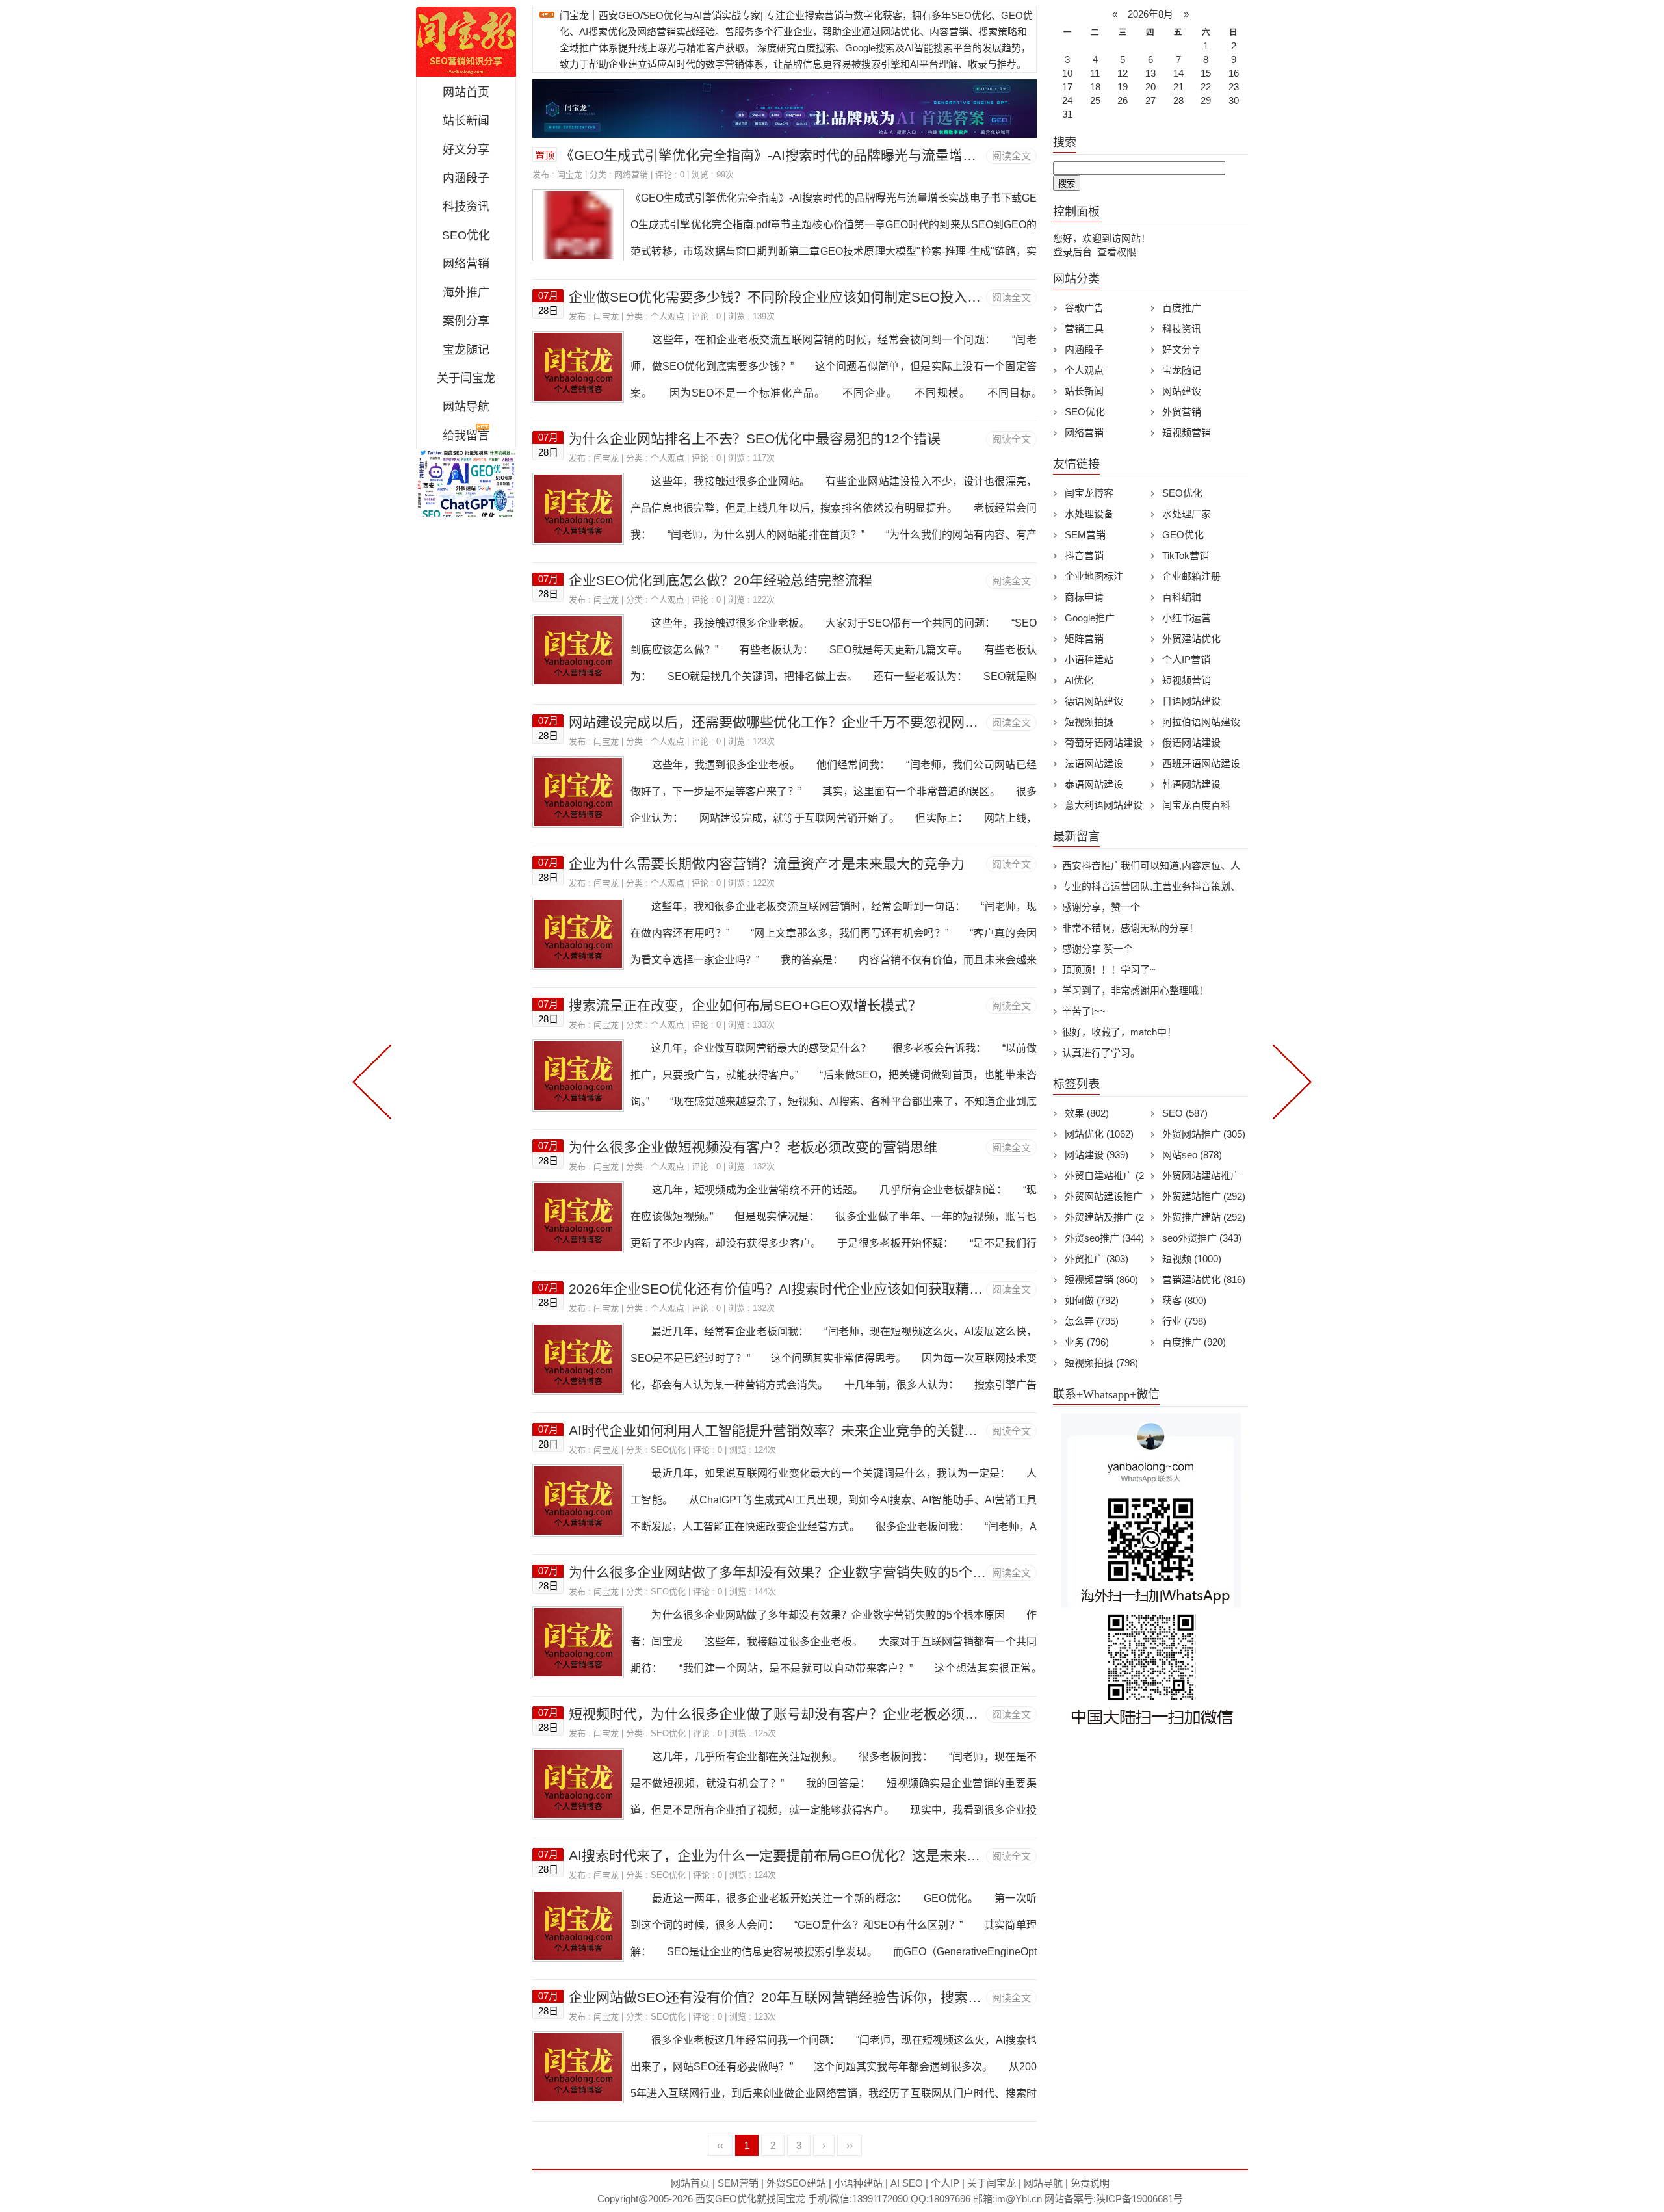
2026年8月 (1150, 14)
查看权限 (1117, 252)
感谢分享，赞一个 (1101, 907)
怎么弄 (1092, 1321)
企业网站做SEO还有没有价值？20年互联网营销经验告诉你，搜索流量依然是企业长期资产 (843, 1997)
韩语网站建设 (1191, 784)
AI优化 (1079, 680)
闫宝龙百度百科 (1196, 805)
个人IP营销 (1186, 659)
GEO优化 (1183, 535)
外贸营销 (1182, 412)
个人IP (945, 2183)
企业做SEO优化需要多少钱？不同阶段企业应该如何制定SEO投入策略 (782, 297)
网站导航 (466, 407)
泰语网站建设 (1094, 784)
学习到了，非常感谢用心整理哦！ (1135, 990)
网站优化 (1099, 1134)
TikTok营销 (1186, 555)
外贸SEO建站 (796, 2183)
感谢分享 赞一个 (1098, 949)
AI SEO (907, 2183)
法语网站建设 (1094, 763)
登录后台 (1072, 252)
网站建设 (1182, 391)
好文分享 (466, 150)
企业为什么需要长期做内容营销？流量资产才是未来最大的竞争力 (767, 864)
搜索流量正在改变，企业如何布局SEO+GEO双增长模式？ (745, 1005)
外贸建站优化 (1191, 639)
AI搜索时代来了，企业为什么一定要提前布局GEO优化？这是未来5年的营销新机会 (819, 1855)
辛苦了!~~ (1084, 1011)
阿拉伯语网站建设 (1201, 722)
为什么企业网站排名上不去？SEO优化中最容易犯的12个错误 (755, 438)
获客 (1184, 1300)
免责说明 (1090, 2183)
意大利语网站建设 (1104, 805)
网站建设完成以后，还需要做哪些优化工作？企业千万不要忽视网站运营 (787, 722)
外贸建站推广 (1204, 1196)
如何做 (1092, 1300)
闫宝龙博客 (1089, 493)
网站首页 (466, 92)
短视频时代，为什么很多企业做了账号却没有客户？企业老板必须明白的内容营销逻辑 (828, 1714)
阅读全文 (1011, 156)
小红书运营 (1187, 618)
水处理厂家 (1187, 514)
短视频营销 (1187, 433)
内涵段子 (466, 178)
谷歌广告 (1084, 308)
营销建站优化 (1204, 1280)
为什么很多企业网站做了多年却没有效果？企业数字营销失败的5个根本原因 (798, 1572)
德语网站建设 (1094, 701)
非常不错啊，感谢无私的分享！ (1130, 928)
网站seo (1192, 1155)
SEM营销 (1085, 535)
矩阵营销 (1084, 639)
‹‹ (720, 2145)
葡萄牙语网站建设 (1104, 743)
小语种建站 (1089, 659)
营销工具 (1084, 329)
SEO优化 (466, 235)
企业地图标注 (1094, 576)
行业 (1184, 1321)
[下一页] (1290, 1080)
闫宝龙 (570, 175)
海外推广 (466, 293)
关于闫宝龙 (466, 378)
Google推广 (1090, 618)
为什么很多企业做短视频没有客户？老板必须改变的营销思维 (753, 1147)
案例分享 (466, 321)
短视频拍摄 (1089, 722)
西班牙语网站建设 (1201, 763)
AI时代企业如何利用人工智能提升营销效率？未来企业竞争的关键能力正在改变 (807, 1430)
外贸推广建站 (1204, 1217)
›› (850, 2145)
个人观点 (668, 316)
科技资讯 (466, 207)
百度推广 (1182, 308)
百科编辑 (1182, 597)
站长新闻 (466, 121)
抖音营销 (1084, 555)
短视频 (1192, 1259)
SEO (1185, 1113)
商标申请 (1084, 597)
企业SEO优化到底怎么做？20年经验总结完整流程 (721, 580)
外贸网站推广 (1204, 1134)
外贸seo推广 (1104, 1238)
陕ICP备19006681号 (1139, 2199)
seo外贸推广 (1202, 1238)
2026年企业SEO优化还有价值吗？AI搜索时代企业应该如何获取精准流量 (789, 1289)
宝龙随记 (466, 350)
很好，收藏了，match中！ (1119, 1032)
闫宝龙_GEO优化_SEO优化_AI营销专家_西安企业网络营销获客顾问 (466, 42)
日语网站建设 (1191, 701)
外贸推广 (1097, 1259)
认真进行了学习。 (1101, 1053)
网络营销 (466, 264)
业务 (1087, 1342)
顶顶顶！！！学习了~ (1109, 969)
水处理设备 (1089, 514)
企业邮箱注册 (1191, 576)
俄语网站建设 (1191, 743)
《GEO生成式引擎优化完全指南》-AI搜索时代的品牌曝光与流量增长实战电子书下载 (816, 155)
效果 (1087, 1113)
